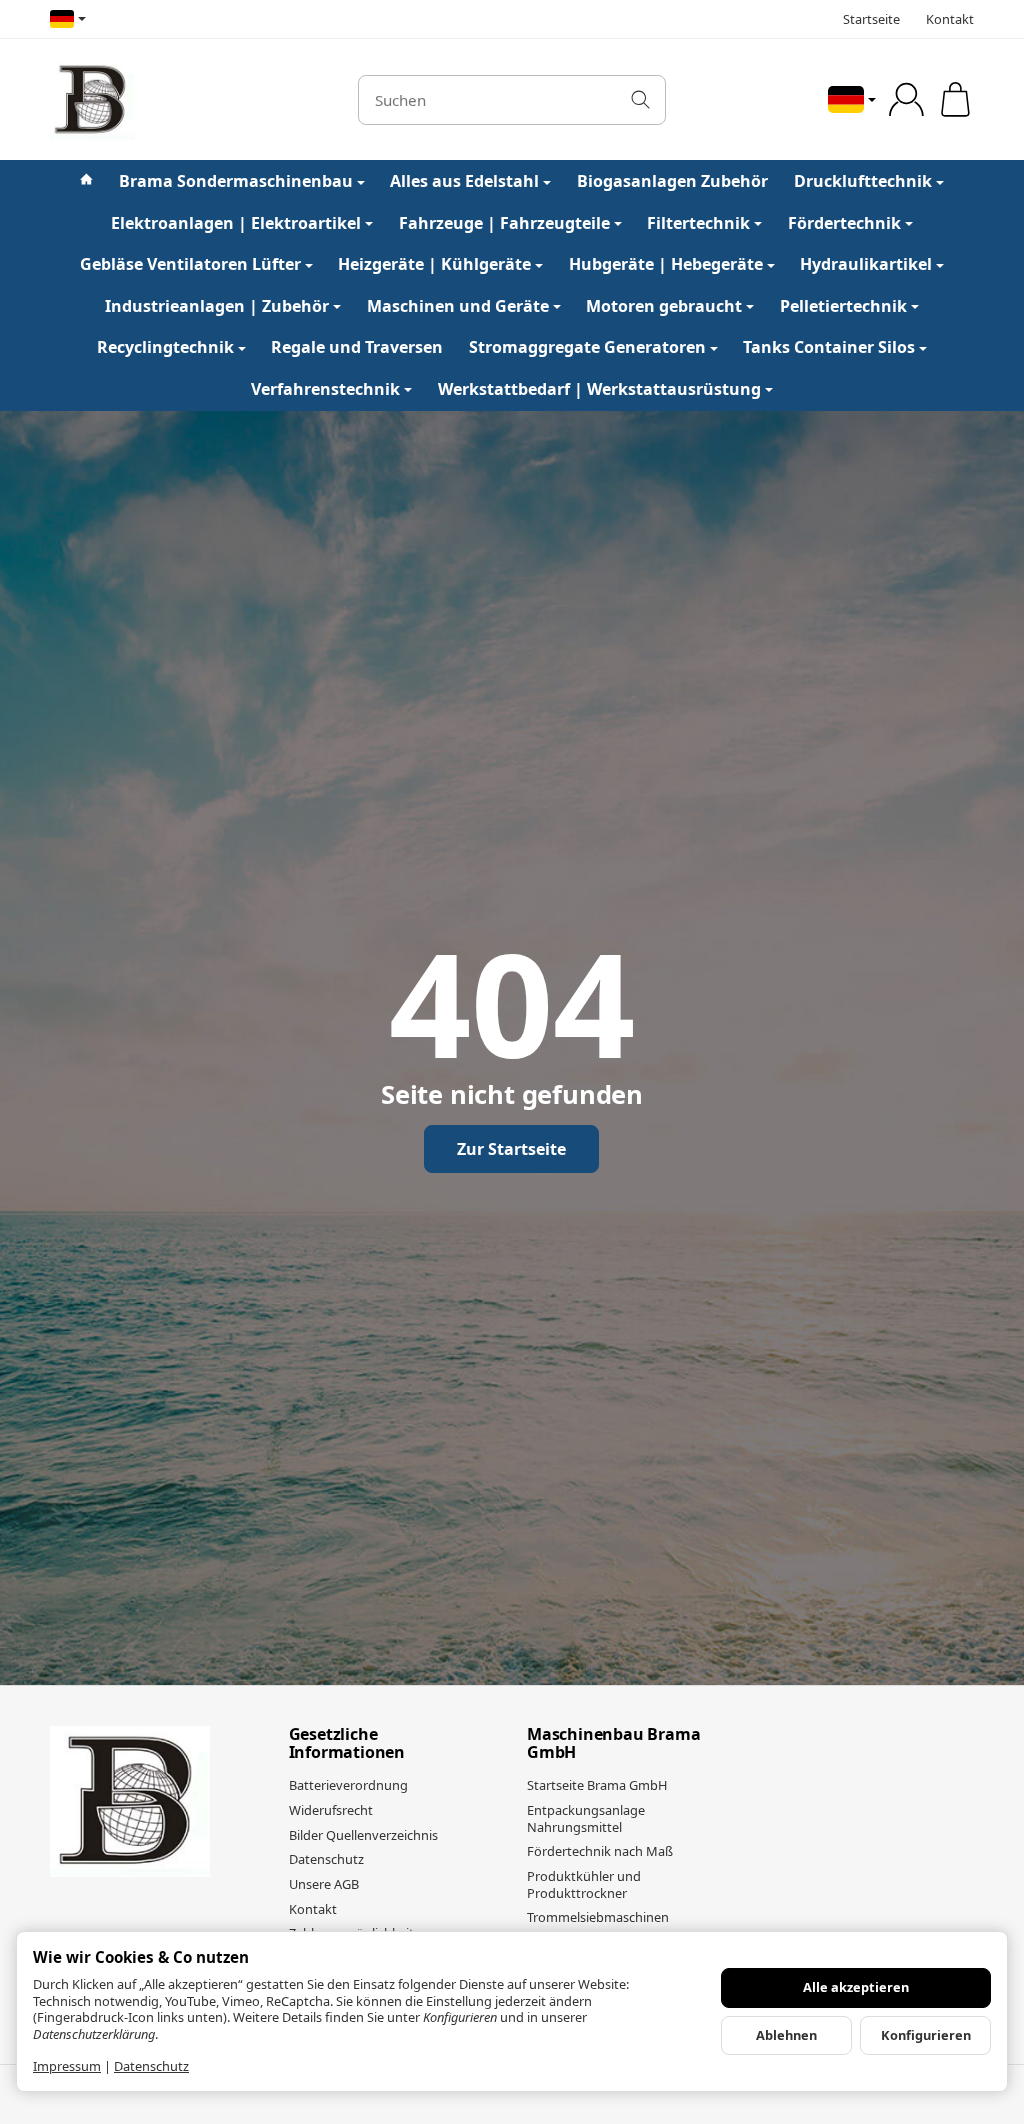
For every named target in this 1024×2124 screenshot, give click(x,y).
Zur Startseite (511, 1149)
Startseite (871, 19)
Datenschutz (151, 2066)
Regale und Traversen (357, 347)
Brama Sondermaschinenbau (236, 181)
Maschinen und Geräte (458, 306)
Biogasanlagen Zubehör (672, 181)
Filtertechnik (698, 223)
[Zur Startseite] (188, 100)
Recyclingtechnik (165, 347)
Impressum (67, 2066)
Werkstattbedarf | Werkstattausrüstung (599, 389)
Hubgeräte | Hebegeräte (666, 264)
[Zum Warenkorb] (955, 99)
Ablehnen (786, 2035)
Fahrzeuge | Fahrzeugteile (504, 223)
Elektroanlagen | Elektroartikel (236, 223)
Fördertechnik (844, 223)
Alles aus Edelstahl (464, 181)
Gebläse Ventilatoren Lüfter (190, 264)
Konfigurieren (926, 2035)
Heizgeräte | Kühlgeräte (434, 264)
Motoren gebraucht (664, 306)
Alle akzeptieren (856, 1987)
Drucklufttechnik (863, 181)
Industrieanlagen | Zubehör (217, 306)
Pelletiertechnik (843, 306)
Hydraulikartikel (866, 264)
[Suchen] (640, 100)
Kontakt (950, 19)
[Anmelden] (906, 99)
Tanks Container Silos (829, 347)
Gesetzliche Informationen (347, 1743)
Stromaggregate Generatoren (587, 347)
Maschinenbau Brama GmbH (613, 1743)
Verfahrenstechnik (325, 389)
